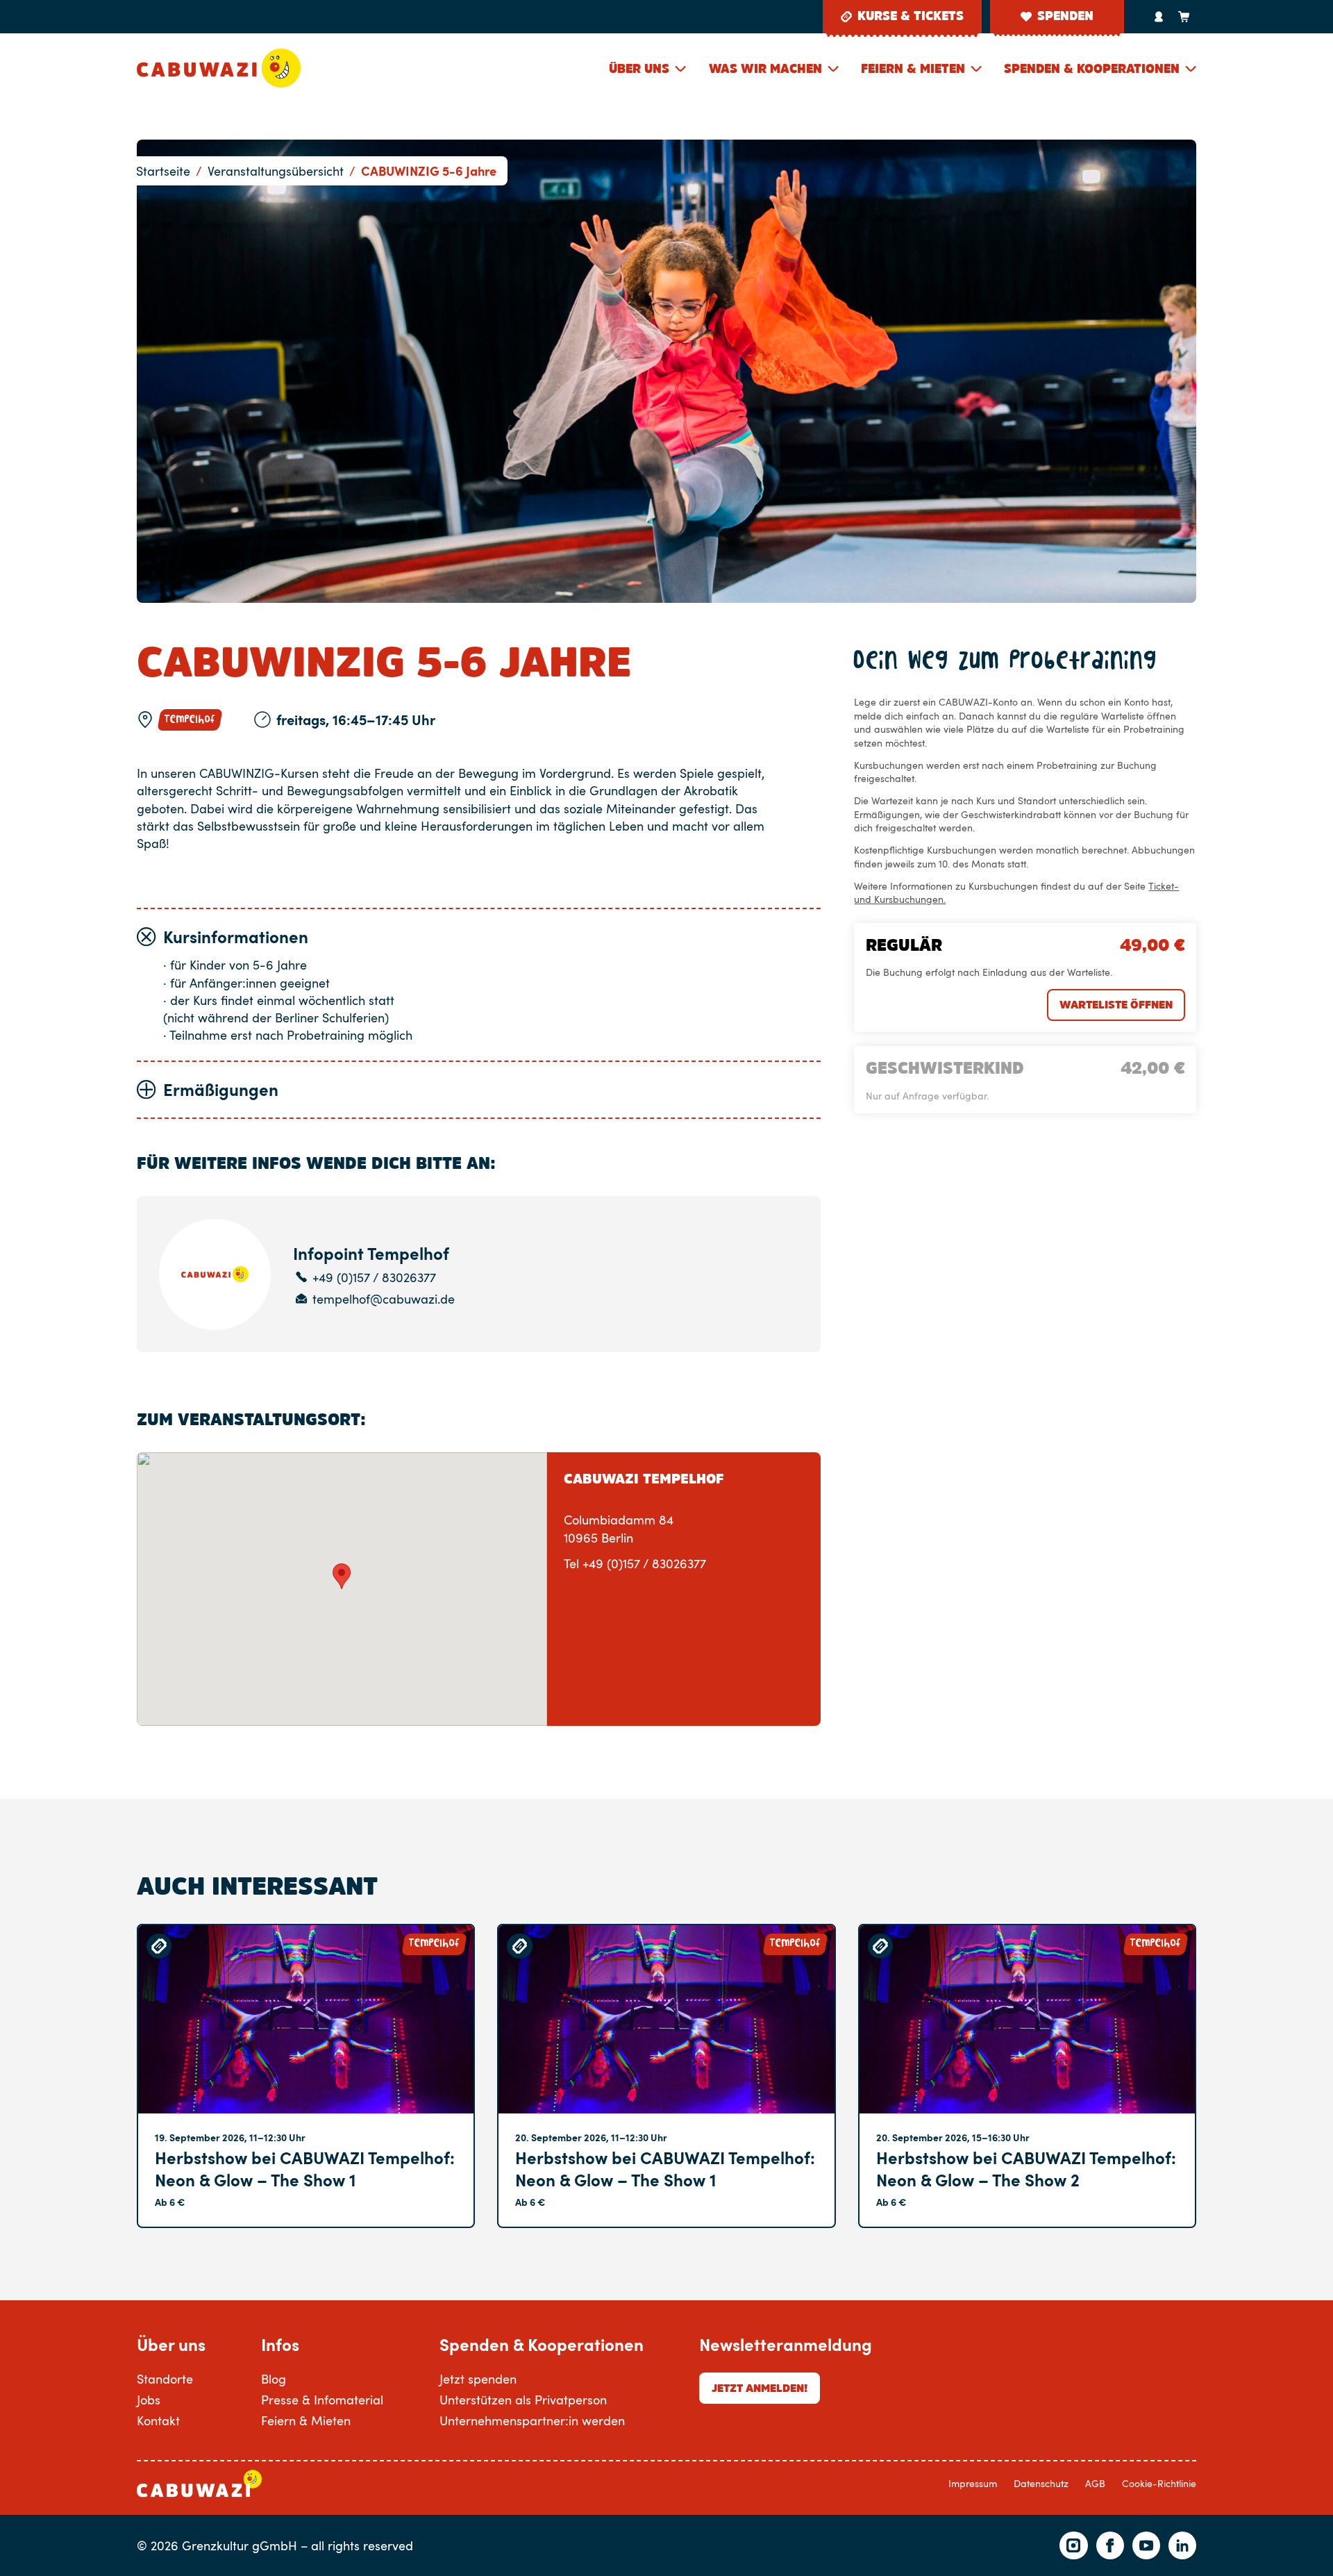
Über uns (639, 69)
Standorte (165, 2378)
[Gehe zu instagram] (1073, 2545)
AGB (1095, 2483)
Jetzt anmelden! (760, 2388)
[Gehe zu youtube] (1146, 2545)
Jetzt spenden (478, 2378)
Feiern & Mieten (913, 69)
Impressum (973, 2483)
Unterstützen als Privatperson (523, 2399)
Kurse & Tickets (911, 16)
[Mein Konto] (1159, 17)
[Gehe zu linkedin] (1182, 2545)
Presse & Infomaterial (322, 2399)
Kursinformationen (236, 937)
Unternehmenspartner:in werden (532, 2420)
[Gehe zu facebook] (1110, 2545)
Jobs (149, 2399)
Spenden (1065, 16)
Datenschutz (1041, 2483)
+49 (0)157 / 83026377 (374, 1278)
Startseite (163, 171)
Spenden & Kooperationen (1092, 69)
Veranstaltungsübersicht (276, 171)
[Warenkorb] (1184, 17)
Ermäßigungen (221, 1089)
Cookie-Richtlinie (1159, 2483)
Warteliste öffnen (1116, 1004)
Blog (274, 2378)
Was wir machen (765, 69)
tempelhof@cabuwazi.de (384, 1299)
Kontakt (158, 2420)
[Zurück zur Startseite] (219, 68)
